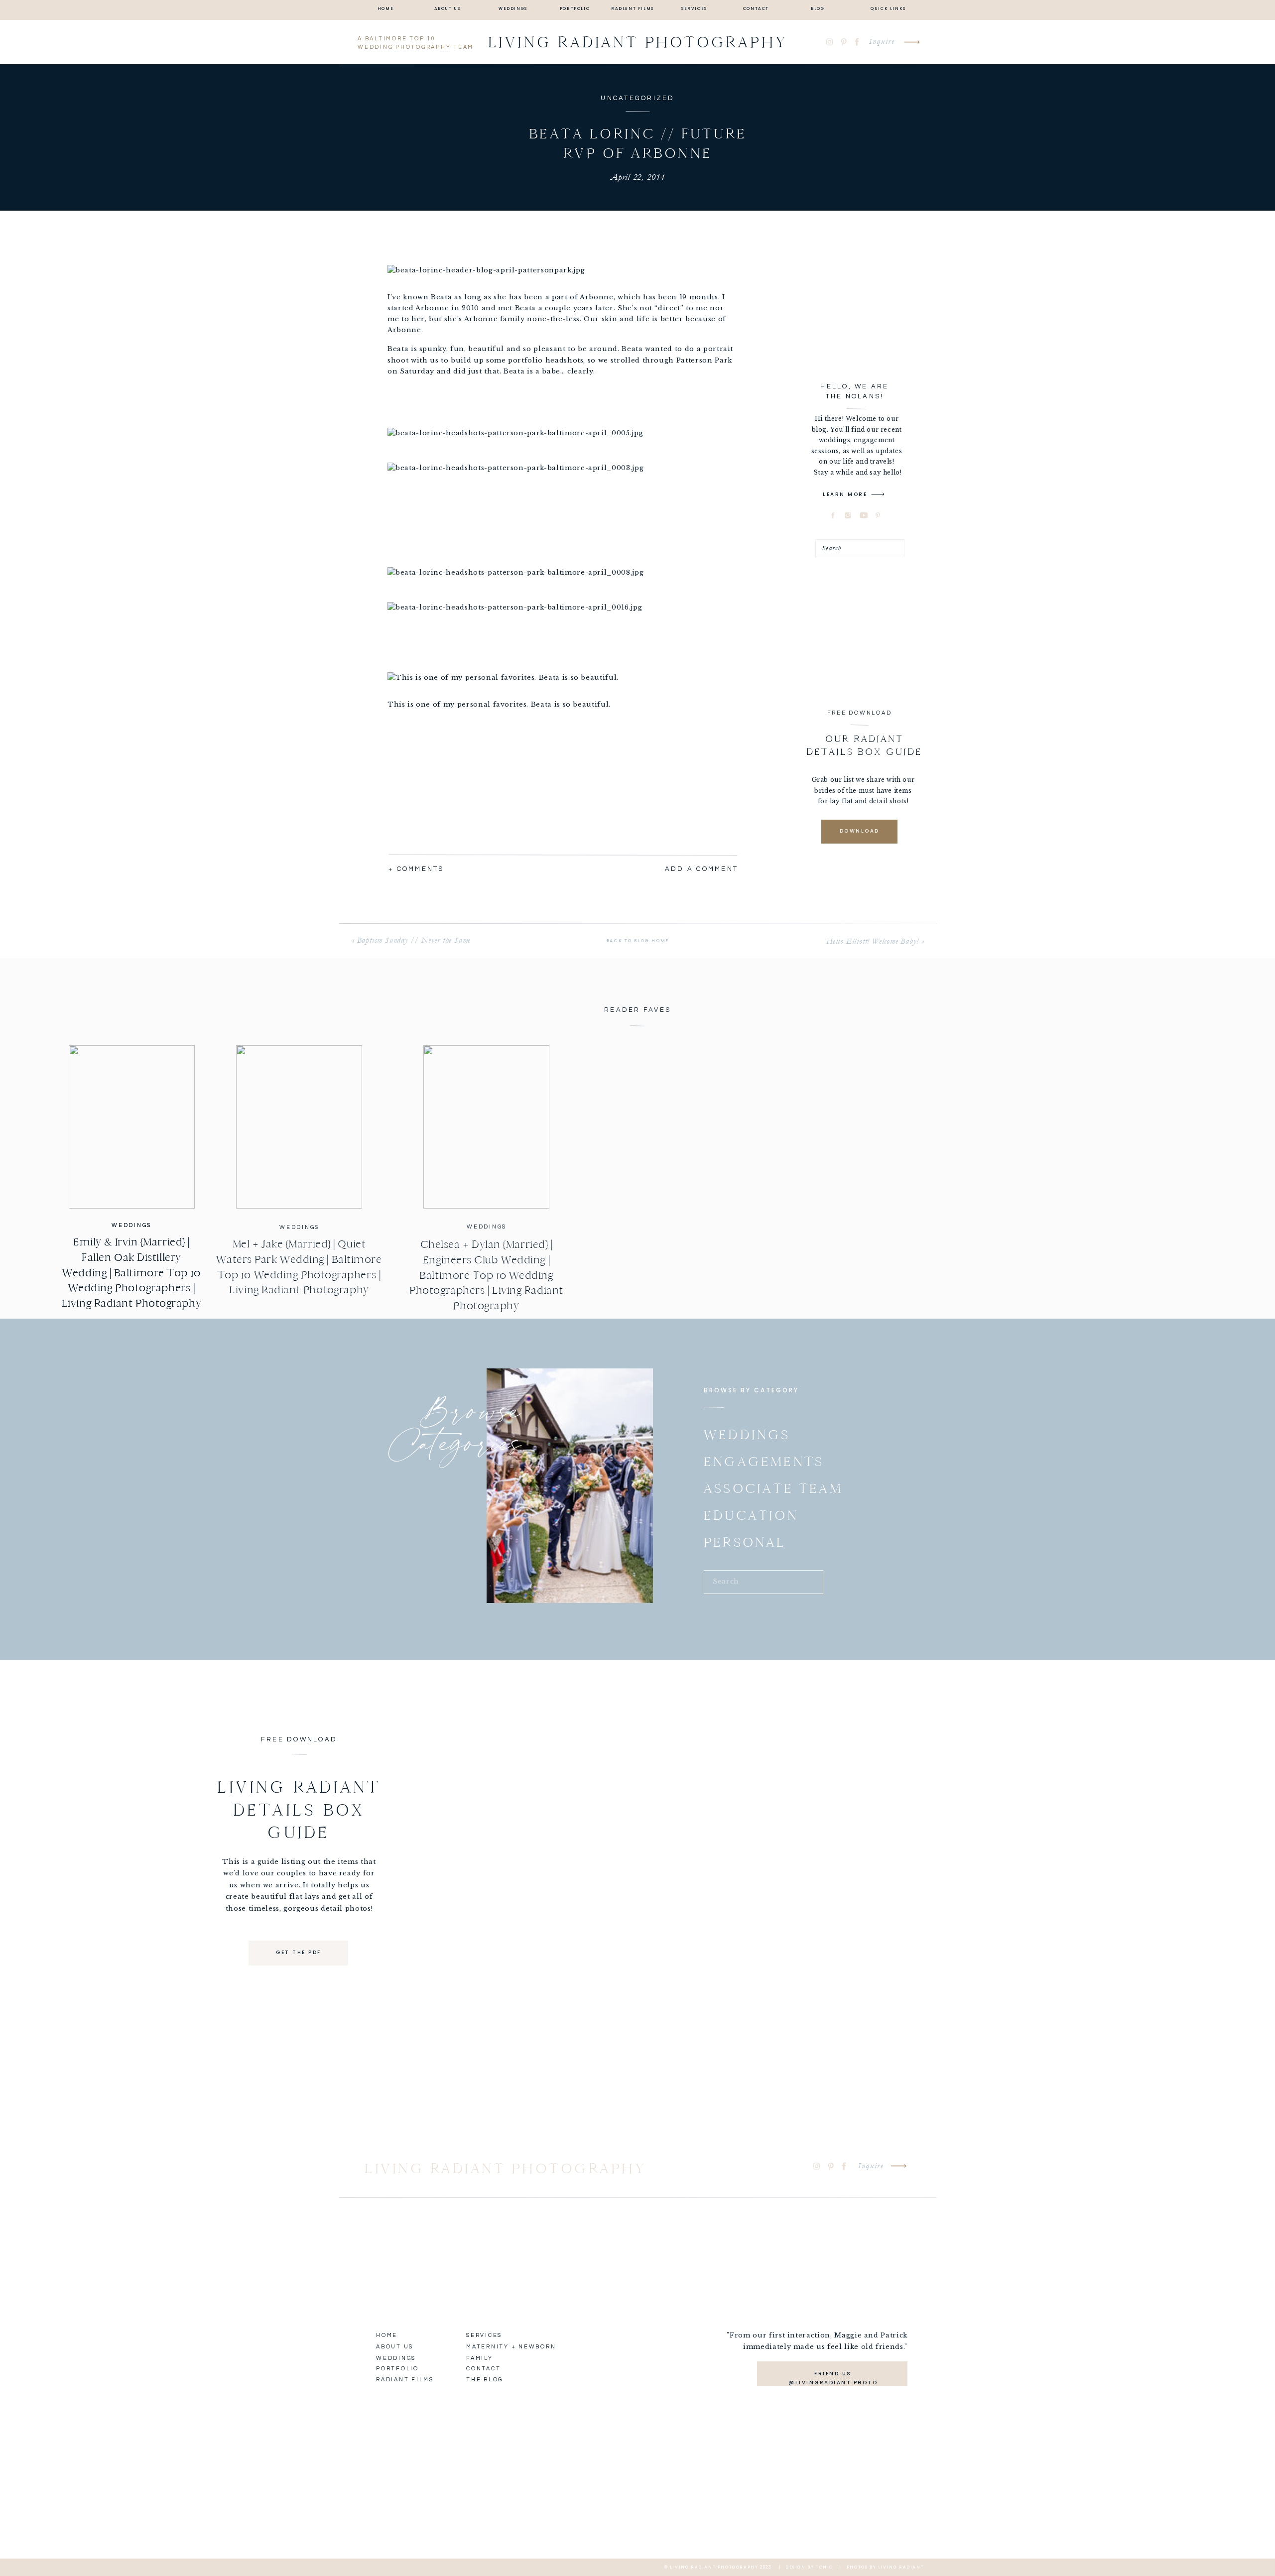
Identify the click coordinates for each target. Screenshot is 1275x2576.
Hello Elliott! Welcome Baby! (872, 941)
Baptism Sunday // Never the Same (414, 940)
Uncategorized (637, 98)
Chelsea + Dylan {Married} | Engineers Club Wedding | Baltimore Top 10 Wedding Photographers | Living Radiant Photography (486, 1275)
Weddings (131, 1225)
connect (523, 1015)
